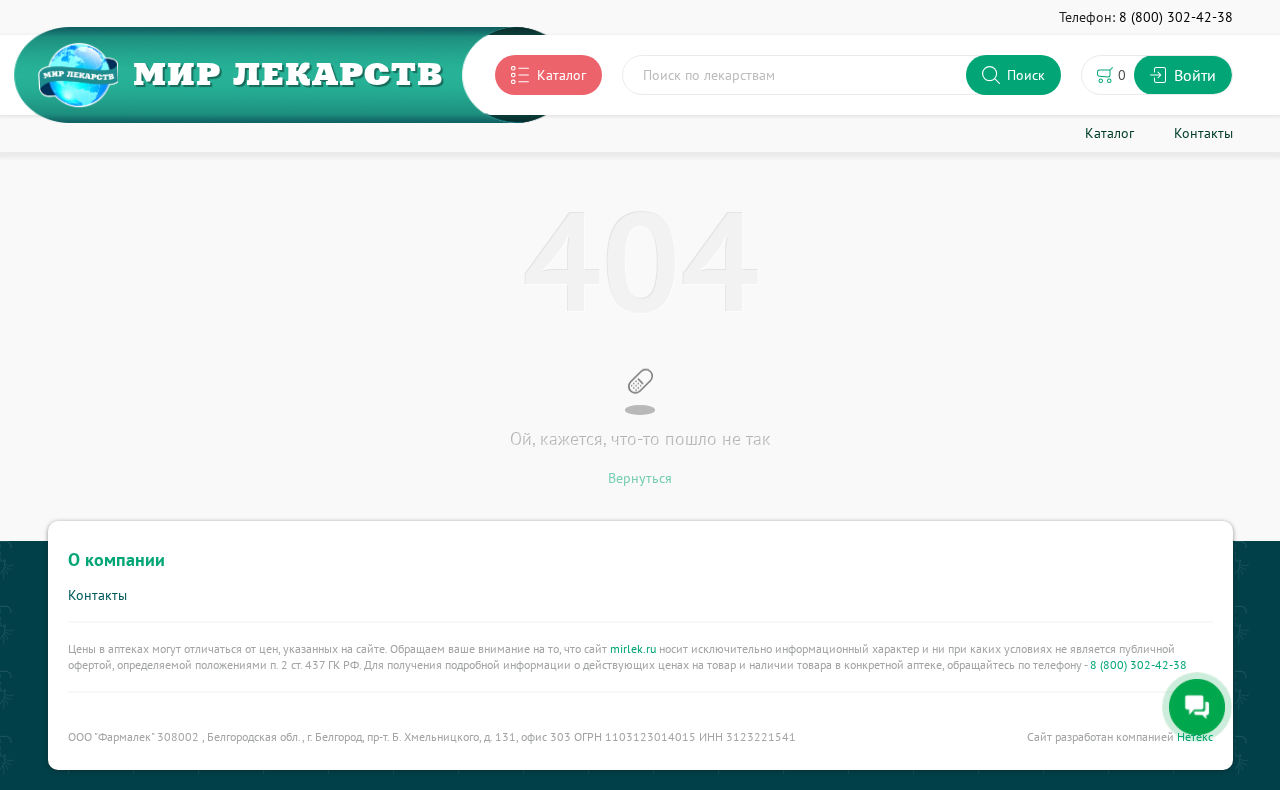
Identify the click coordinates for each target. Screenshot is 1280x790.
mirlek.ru (633, 648)
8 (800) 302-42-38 (1138, 664)
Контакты (97, 595)
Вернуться (640, 478)
